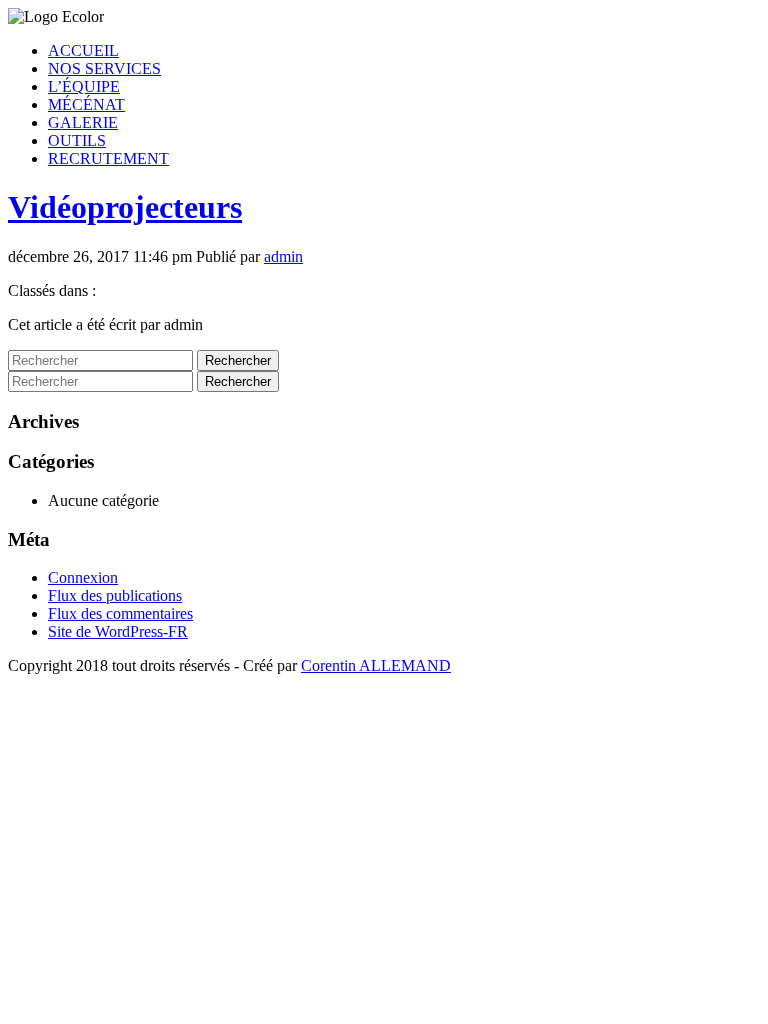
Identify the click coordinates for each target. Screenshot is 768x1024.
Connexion (83, 577)
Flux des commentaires (120, 613)
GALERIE (83, 122)
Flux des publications (115, 595)
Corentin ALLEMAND (376, 665)
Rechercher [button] (238, 360)
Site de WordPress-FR (118, 631)
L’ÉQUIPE (84, 86)
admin (283, 256)
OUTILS (77, 140)
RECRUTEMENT (108, 158)
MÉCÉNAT (86, 104)
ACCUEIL (83, 50)
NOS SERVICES (104, 68)
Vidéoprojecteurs (125, 207)
